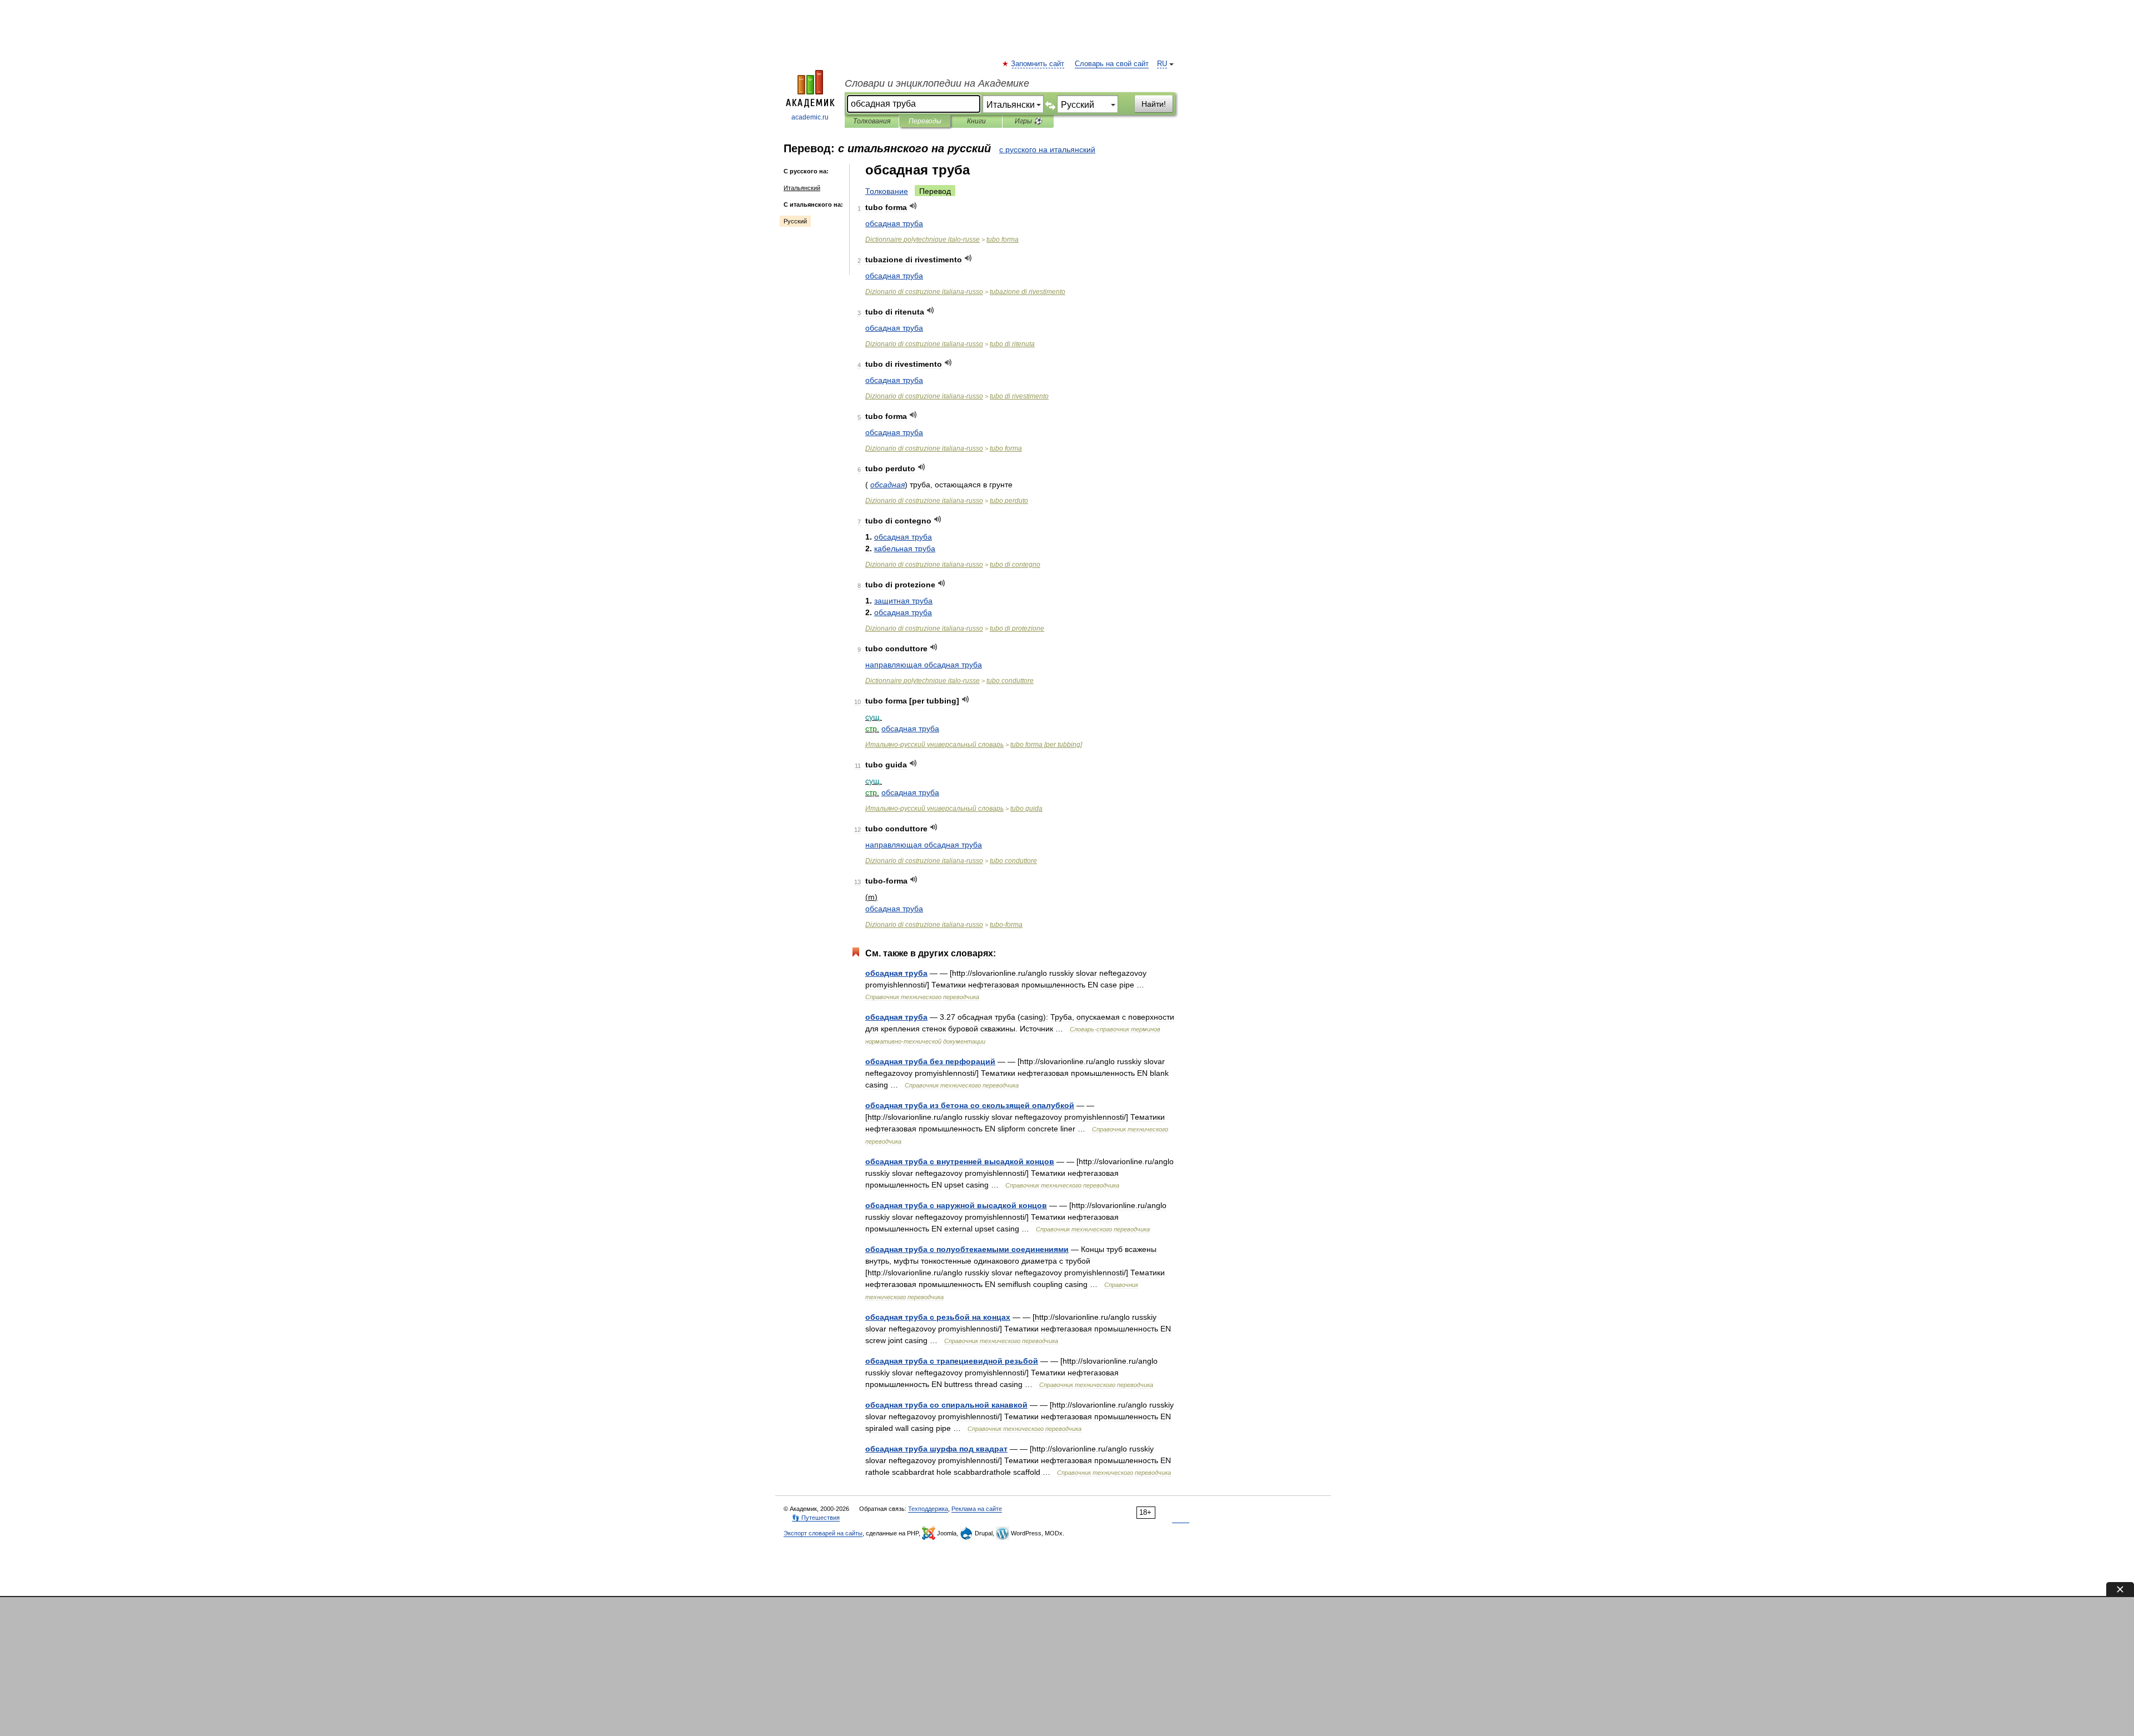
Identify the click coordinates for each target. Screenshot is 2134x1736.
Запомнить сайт (1038, 64)
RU (1162, 64)
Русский (795, 221)
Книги (976, 121)
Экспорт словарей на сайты (823, 1533)
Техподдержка (928, 1509)
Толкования (872, 121)
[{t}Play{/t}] (913, 206)
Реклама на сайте (977, 1509)
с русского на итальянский (1047, 149)
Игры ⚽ (1028, 121)
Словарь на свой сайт (1112, 64)
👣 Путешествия (816, 1518)
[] (1046, 745)
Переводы (925, 121)
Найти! (1154, 104)
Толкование (887, 191)
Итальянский (802, 188)
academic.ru (810, 117)
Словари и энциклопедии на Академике (937, 83)
